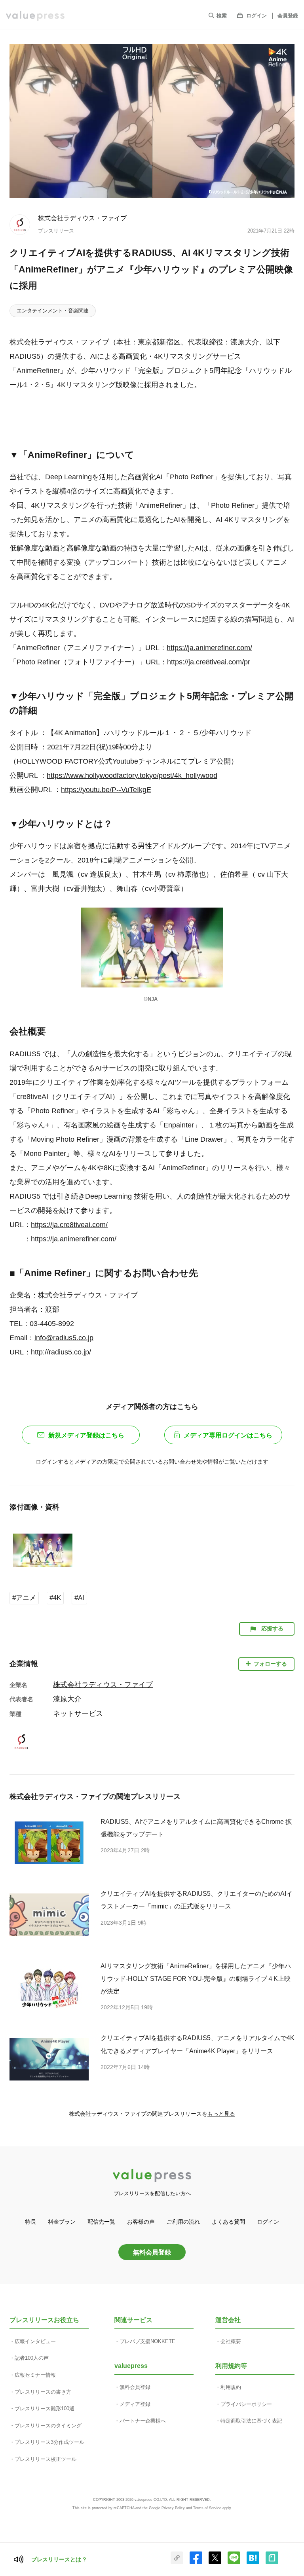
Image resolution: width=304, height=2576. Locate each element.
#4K (55, 1598)
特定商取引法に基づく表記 (251, 2421)
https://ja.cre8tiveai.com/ (69, 1225)
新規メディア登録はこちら (86, 1435)
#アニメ (24, 1598)
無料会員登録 (152, 2252)
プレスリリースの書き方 (43, 2392)
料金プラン (62, 2222)
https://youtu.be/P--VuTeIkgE (106, 790)
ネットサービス (78, 1714)
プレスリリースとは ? (59, 2559)
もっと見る (221, 2114)
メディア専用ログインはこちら (228, 1435)
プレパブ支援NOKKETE (147, 2341)
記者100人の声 (32, 2358)
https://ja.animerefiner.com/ (209, 648)
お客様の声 (141, 2222)
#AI (79, 1598)
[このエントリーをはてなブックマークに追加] (253, 2563)
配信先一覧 (101, 2222)
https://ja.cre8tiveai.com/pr (209, 662)
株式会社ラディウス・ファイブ (82, 218)
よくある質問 (228, 2222)
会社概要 (231, 2341)
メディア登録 (135, 2404)
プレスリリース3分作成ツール (49, 2442)
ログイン (256, 16)
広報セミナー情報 (35, 2375)
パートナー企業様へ (143, 2421)
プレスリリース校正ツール (46, 2459)
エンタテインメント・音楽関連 (53, 311)
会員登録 (288, 16)
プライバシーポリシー (246, 2404)
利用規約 (231, 2387)
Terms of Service (207, 2508)
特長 (30, 2222)
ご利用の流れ (183, 2222)
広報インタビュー (35, 2341)
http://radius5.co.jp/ (61, 1352)
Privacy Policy (173, 2508)
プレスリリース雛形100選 (45, 2409)
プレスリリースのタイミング (48, 2426)
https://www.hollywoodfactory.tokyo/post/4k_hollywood (132, 775)
